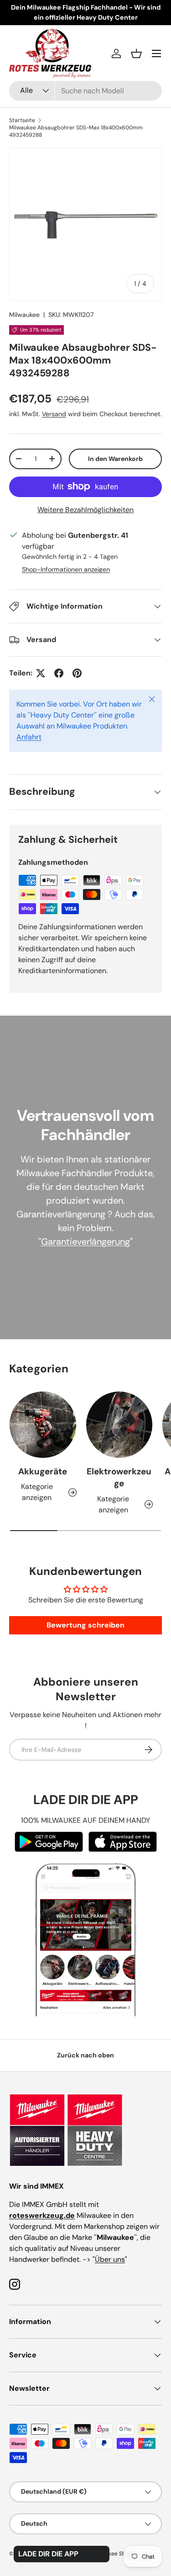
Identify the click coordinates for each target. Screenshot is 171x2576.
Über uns (110, 2259)
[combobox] (85, 91)
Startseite (22, 120)
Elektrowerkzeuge (119, 1477)
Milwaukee (24, 315)
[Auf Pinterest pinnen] (77, 673)
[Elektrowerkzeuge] (119, 1425)
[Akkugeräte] (43, 1425)
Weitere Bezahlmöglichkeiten (85, 510)
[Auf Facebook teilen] (59, 673)
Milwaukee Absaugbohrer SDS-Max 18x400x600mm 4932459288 (76, 131)
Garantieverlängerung (85, 1242)
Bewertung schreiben (85, 1625)
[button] (136, 54)
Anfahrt (29, 737)
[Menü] (156, 54)
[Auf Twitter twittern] (41, 673)
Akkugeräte (43, 1471)
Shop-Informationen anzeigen (66, 569)
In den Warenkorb (115, 459)
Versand (54, 414)
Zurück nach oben (85, 2055)
